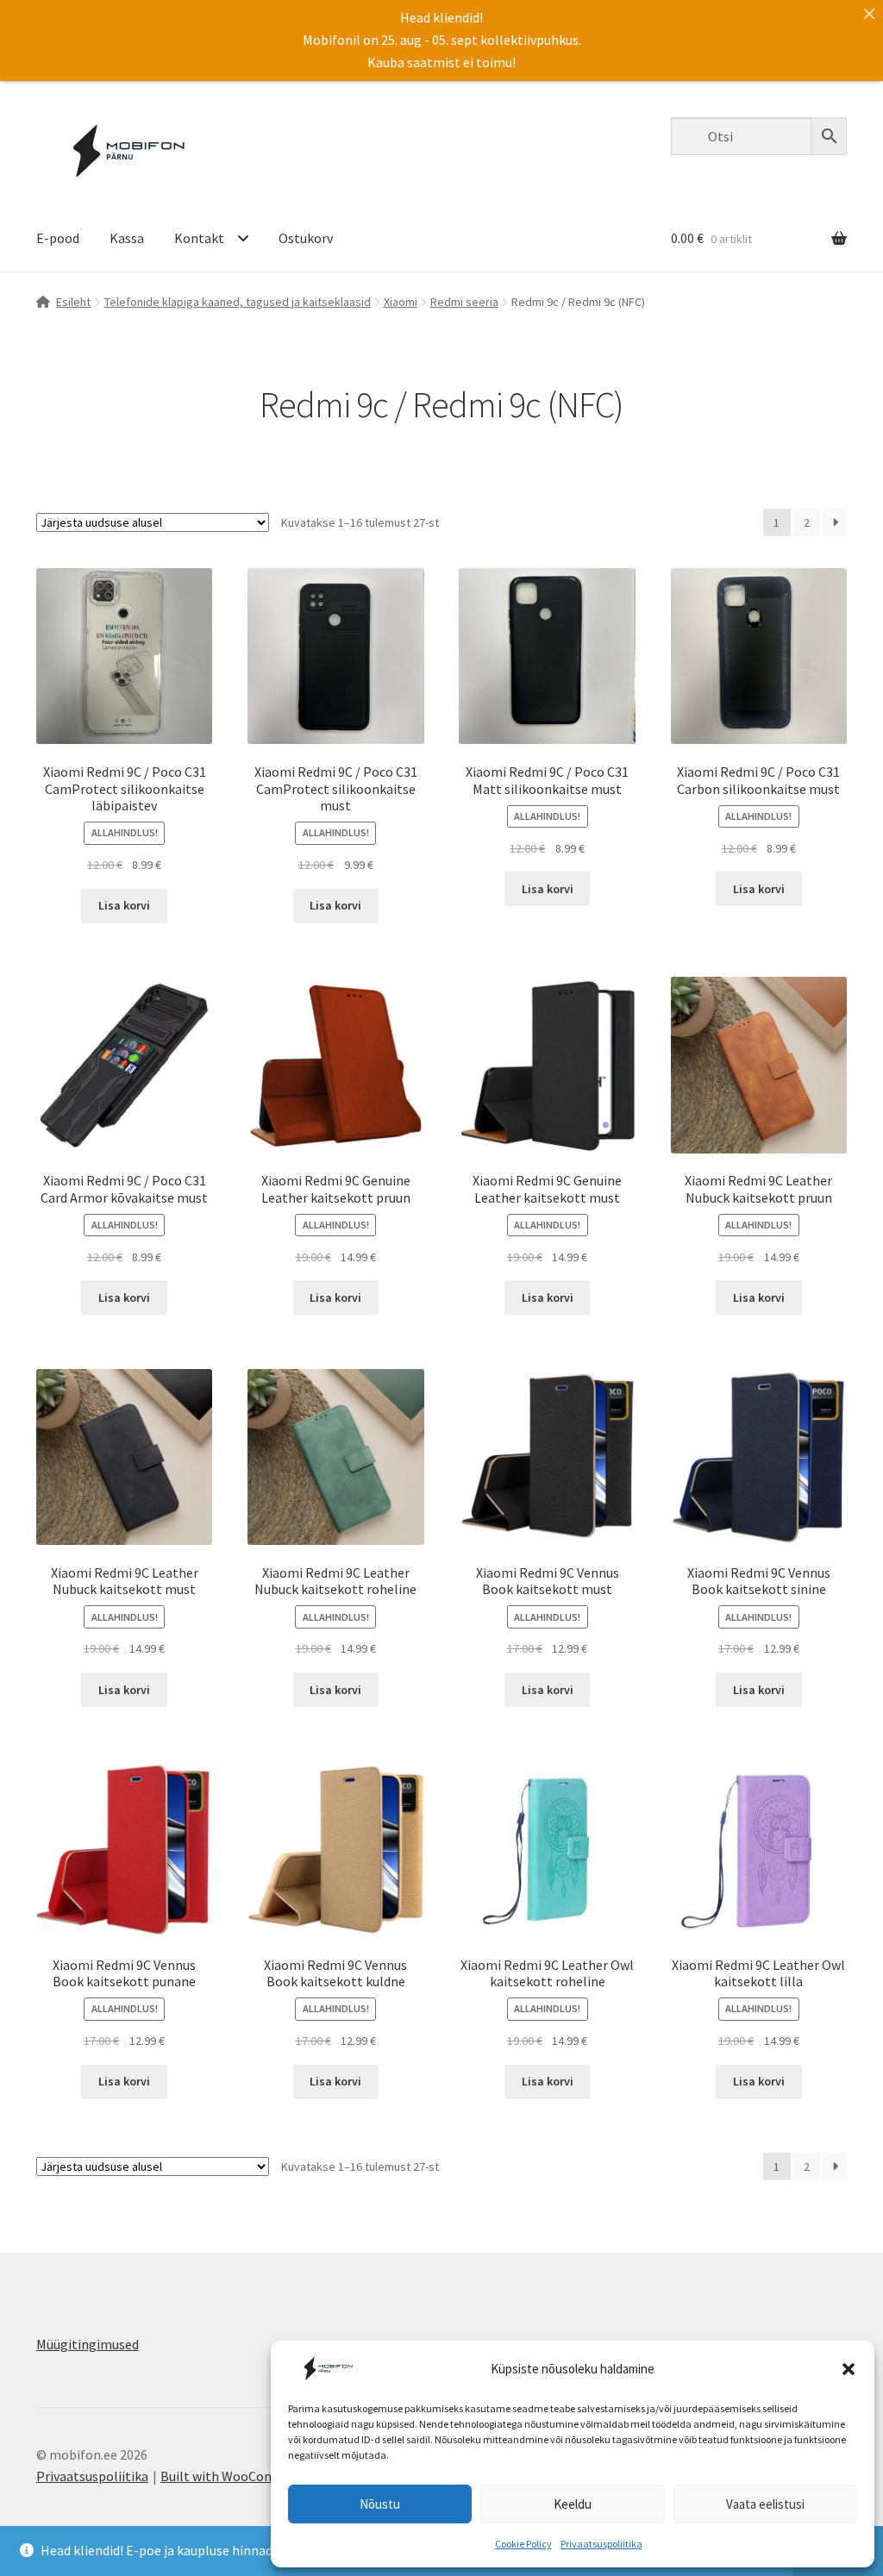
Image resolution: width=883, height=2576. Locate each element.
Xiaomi (401, 302)
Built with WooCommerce (237, 2476)
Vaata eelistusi (765, 2504)
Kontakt (199, 238)
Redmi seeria (464, 302)
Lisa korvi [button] (124, 905)
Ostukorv (306, 238)
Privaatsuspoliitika (601, 2544)
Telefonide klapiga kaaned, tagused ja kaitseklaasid (238, 302)
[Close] (869, 14)
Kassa (127, 238)
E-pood (58, 238)
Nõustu (380, 2504)
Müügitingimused (88, 2344)
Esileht (73, 302)
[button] (849, 2369)
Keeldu (573, 2504)
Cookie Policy (523, 2544)
